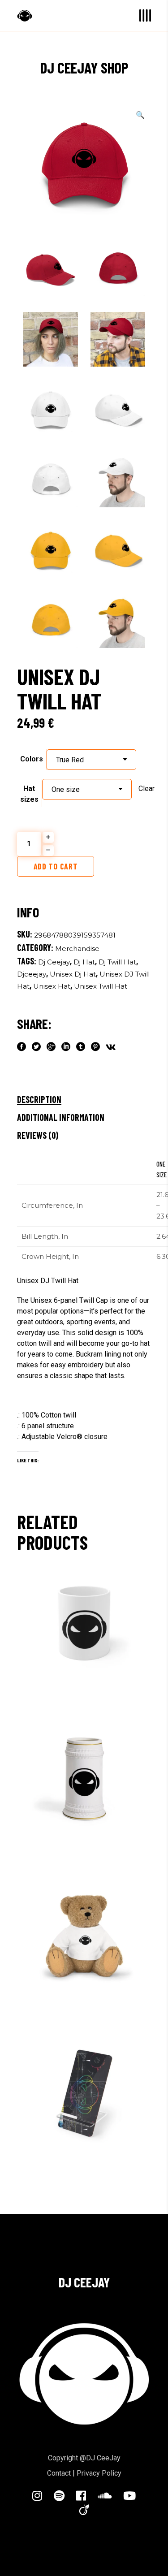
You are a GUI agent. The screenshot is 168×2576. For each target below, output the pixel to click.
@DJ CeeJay (100, 2458)
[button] (140, 115)
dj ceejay (54, 962)
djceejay (32, 974)
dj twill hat (117, 962)
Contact (59, 2473)
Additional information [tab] (61, 1117)
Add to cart (56, 866)
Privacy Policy (99, 2473)
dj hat (84, 962)
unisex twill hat (101, 986)
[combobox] (91, 760)
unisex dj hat (73, 974)
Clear (146, 789)
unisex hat (52, 986)
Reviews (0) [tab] (38, 1135)
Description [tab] (39, 1099)
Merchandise (77, 949)
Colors (32, 759)
